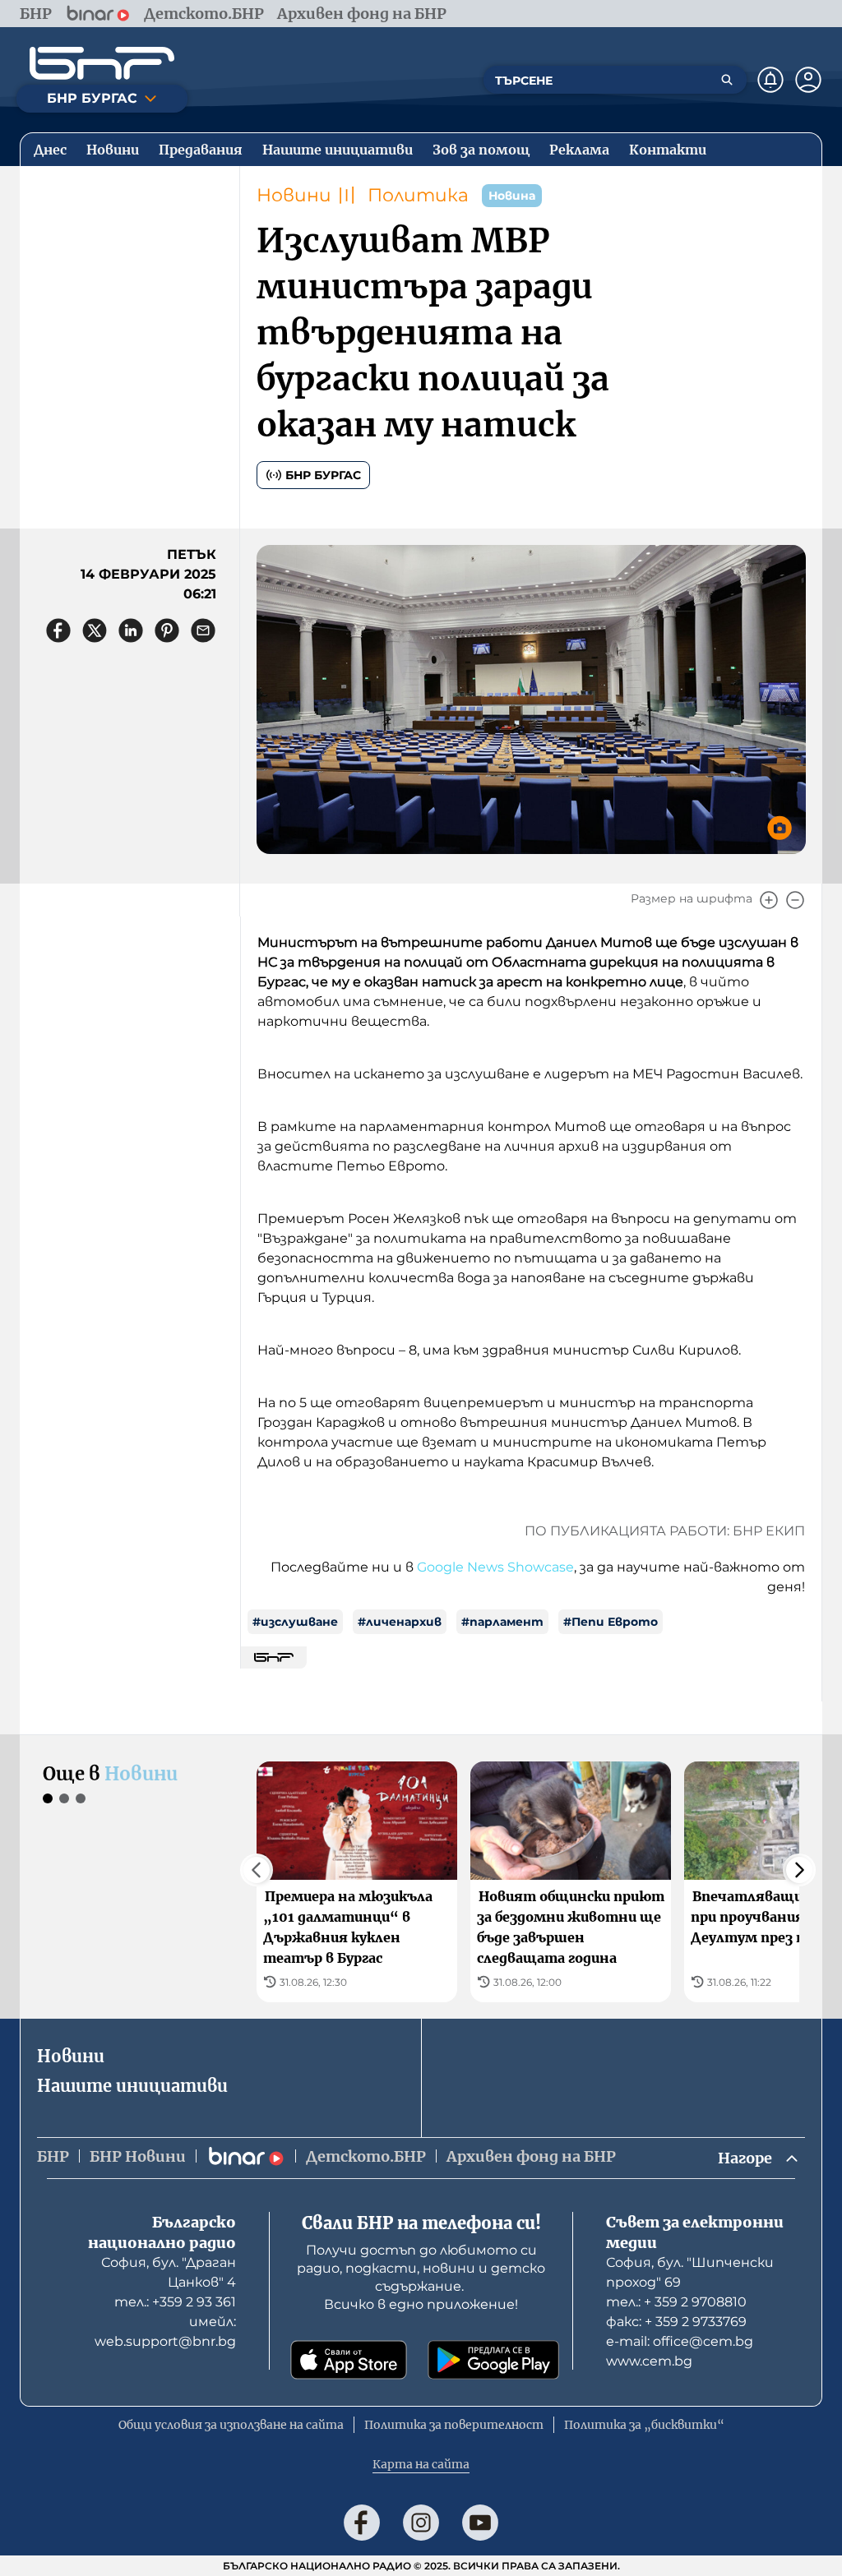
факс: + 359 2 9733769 (676, 2322)
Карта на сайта (421, 2464)
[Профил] (808, 80)
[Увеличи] (769, 900)
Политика (418, 195)
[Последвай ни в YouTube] (480, 2523)
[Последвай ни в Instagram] (421, 2523)
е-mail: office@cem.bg (680, 2341)
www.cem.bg (649, 2361)
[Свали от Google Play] (493, 2360)
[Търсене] (727, 80)
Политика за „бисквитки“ (644, 2425)
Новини (294, 195)
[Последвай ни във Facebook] (362, 2523)
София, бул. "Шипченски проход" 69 (690, 2272)
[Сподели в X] (95, 630)
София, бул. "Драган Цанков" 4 (169, 2272)
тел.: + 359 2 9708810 (676, 2302)
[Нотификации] (770, 80)
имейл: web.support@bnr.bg (165, 2331)
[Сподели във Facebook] (58, 630)
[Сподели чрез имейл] (203, 630)
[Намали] (795, 900)
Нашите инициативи (132, 2086)
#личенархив (400, 1622)
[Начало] (102, 63)
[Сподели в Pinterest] (167, 630)
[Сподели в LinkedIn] (131, 630)
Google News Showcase (495, 1567)
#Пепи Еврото (611, 1622)
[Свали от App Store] (349, 2360)
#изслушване (295, 1622)
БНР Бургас (323, 475)
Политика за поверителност (454, 2425)
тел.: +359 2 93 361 (175, 2302)
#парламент (502, 1622)
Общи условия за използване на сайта (231, 2425)
